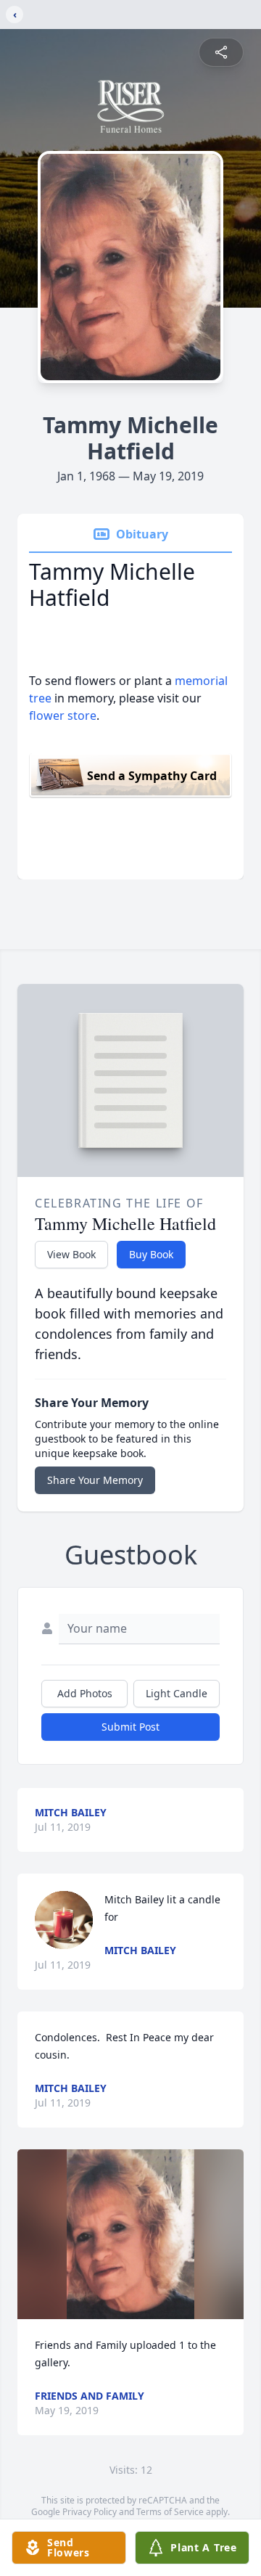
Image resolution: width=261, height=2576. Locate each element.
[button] (131, 2234)
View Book (71, 1254)
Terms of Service (170, 2512)
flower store (63, 715)
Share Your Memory (95, 1480)
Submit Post (130, 1727)
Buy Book (151, 1254)
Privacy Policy (90, 2512)
